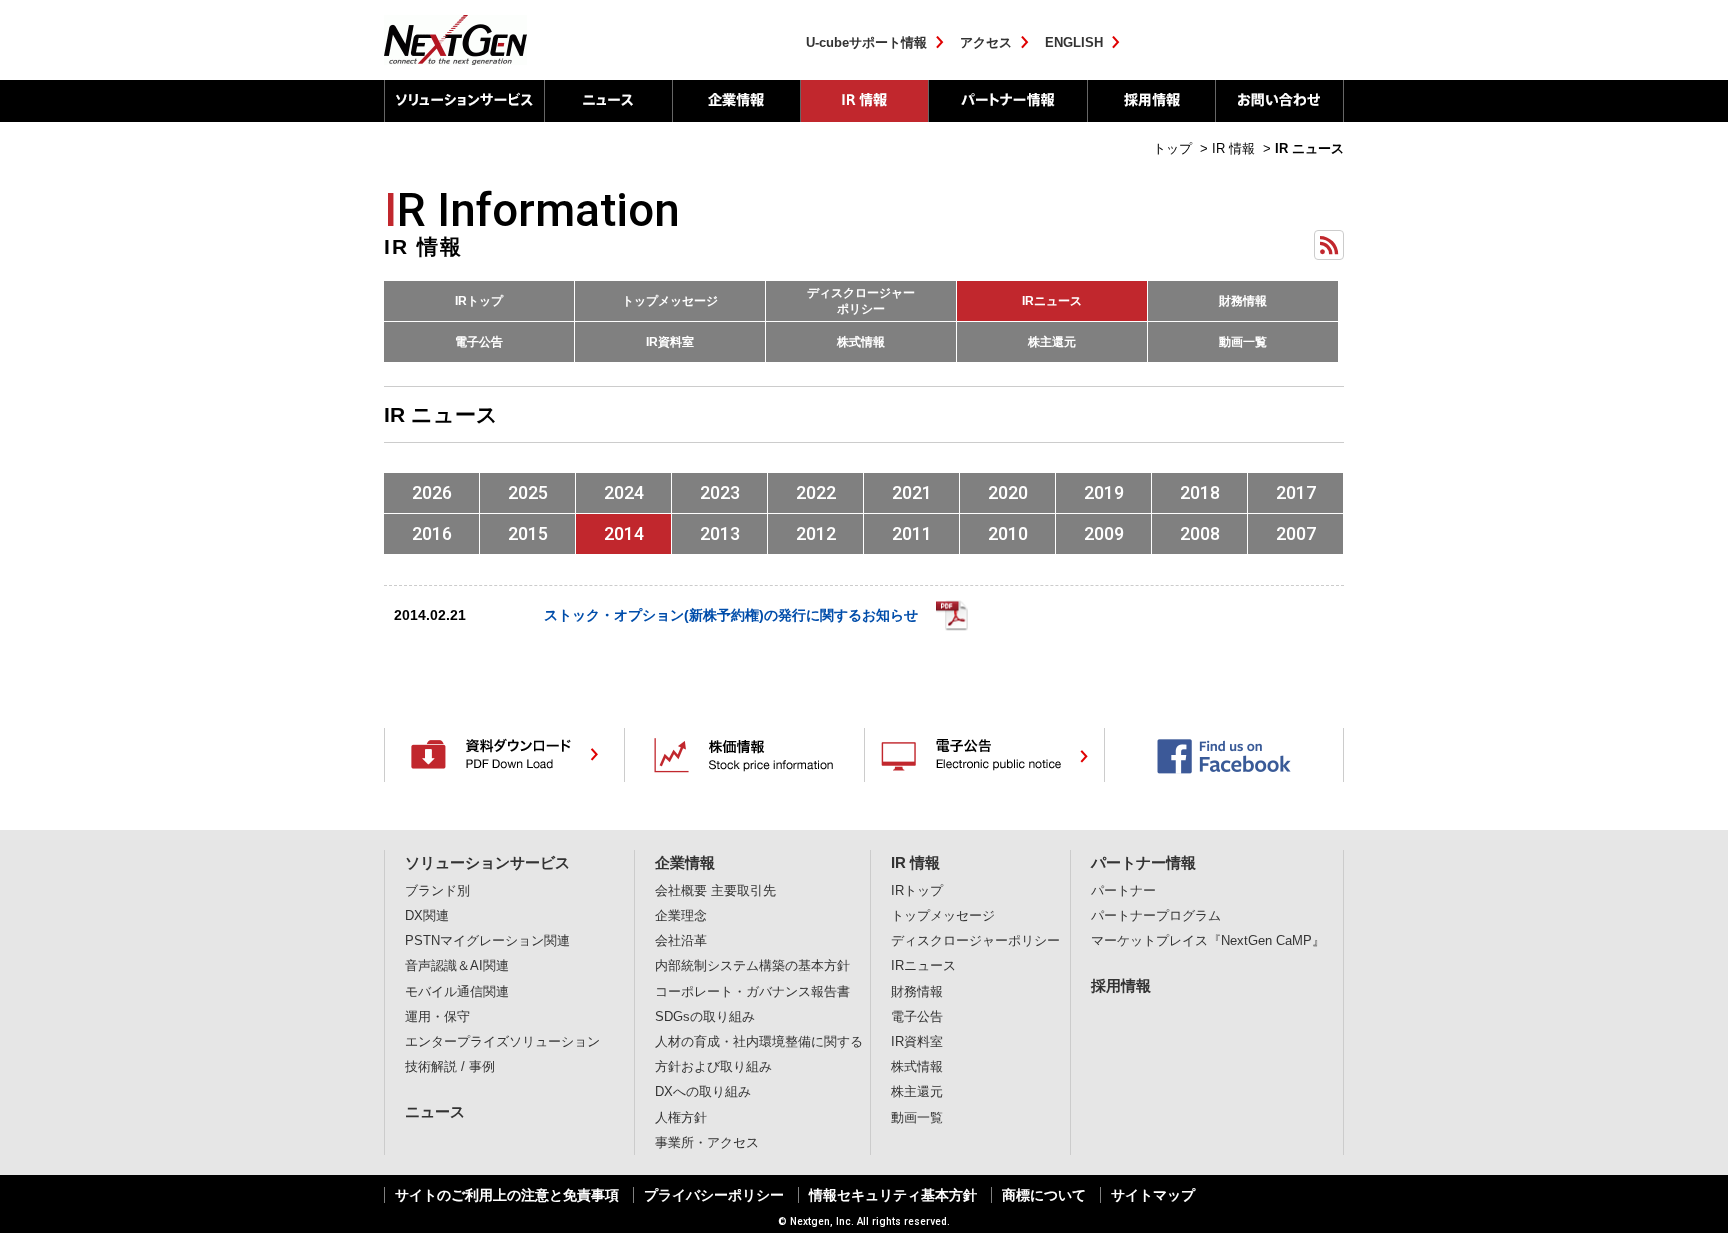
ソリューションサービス (464, 101)
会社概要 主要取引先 (715, 891)
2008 (1200, 533)
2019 (1104, 492)
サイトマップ (1153, 1195)
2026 (432, 492)
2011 (912, 533)
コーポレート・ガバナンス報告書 (752, 992)
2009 (1104, 533)
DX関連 (427, 916)
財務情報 (1243, 301)
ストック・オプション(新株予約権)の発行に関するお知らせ (731, 615)
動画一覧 (1243, 342)
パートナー (1123, 891)
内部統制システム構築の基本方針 (752, 966)
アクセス (986, 42)
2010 (1008, 533)
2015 (528, 533)
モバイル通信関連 (457, 992)
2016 (432, 533)
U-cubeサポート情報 (866, 42)
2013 (720, 533)
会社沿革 (681, 941)
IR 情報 (864, 101)
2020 (1008, 492)
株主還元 (1052, 342)
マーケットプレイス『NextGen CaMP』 (1208, 941)
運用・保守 (437, 1017)
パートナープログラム (1156, 916)
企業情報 (736, 101)
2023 (720, 492)
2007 (1296, 533)
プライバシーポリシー (714, 1195)
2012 (816, 533)
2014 (624, 533)
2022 (816, 492)
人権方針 (681, 1118)
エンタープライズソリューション (502, 1042)
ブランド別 (437, 891)
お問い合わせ (1279, 101)
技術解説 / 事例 (450, 1067)
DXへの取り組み (703, 1092)
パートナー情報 (1007, 101)
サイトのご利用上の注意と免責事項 (507, 1195)
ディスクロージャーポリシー (861, 301)
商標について (1044, 1195)
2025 (528, 492)
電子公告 (479, 342)
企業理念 (681, 916)
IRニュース (1052, 301)
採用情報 (1151, 101)
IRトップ (479, 301)
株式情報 (861, 342)
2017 (1296, 492)
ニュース (608, 101)
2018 (1200, 492)
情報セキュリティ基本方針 (893, 1195)
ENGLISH (1074, 42)
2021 (912, 492)
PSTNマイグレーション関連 (487, 941)
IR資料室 (670, 342)
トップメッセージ (670, 301)
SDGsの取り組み (705, 1017)
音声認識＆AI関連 (457, 966)
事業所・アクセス (707, 1143)
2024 (624, 492)
